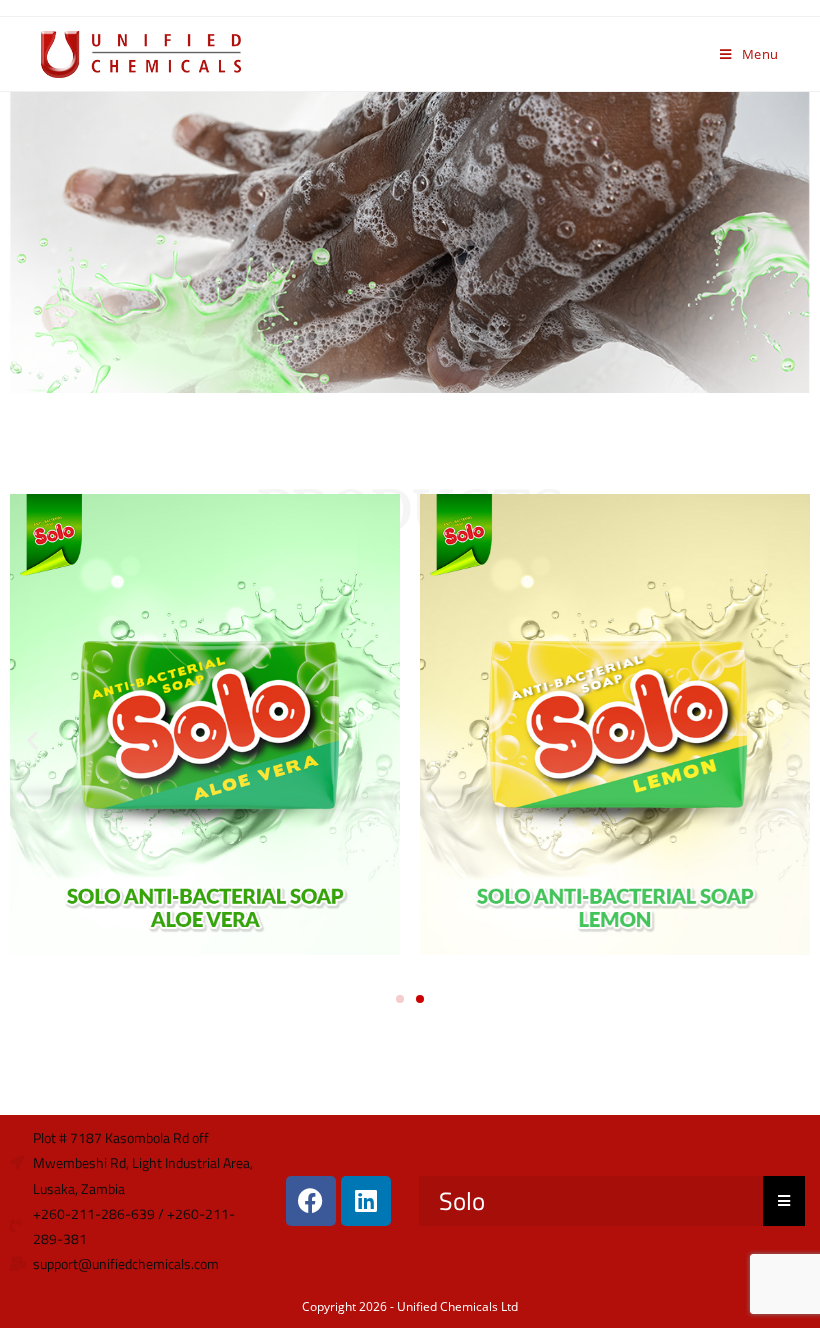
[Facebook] (311, 1201)
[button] (32, 739)
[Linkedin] (366, 1201)
